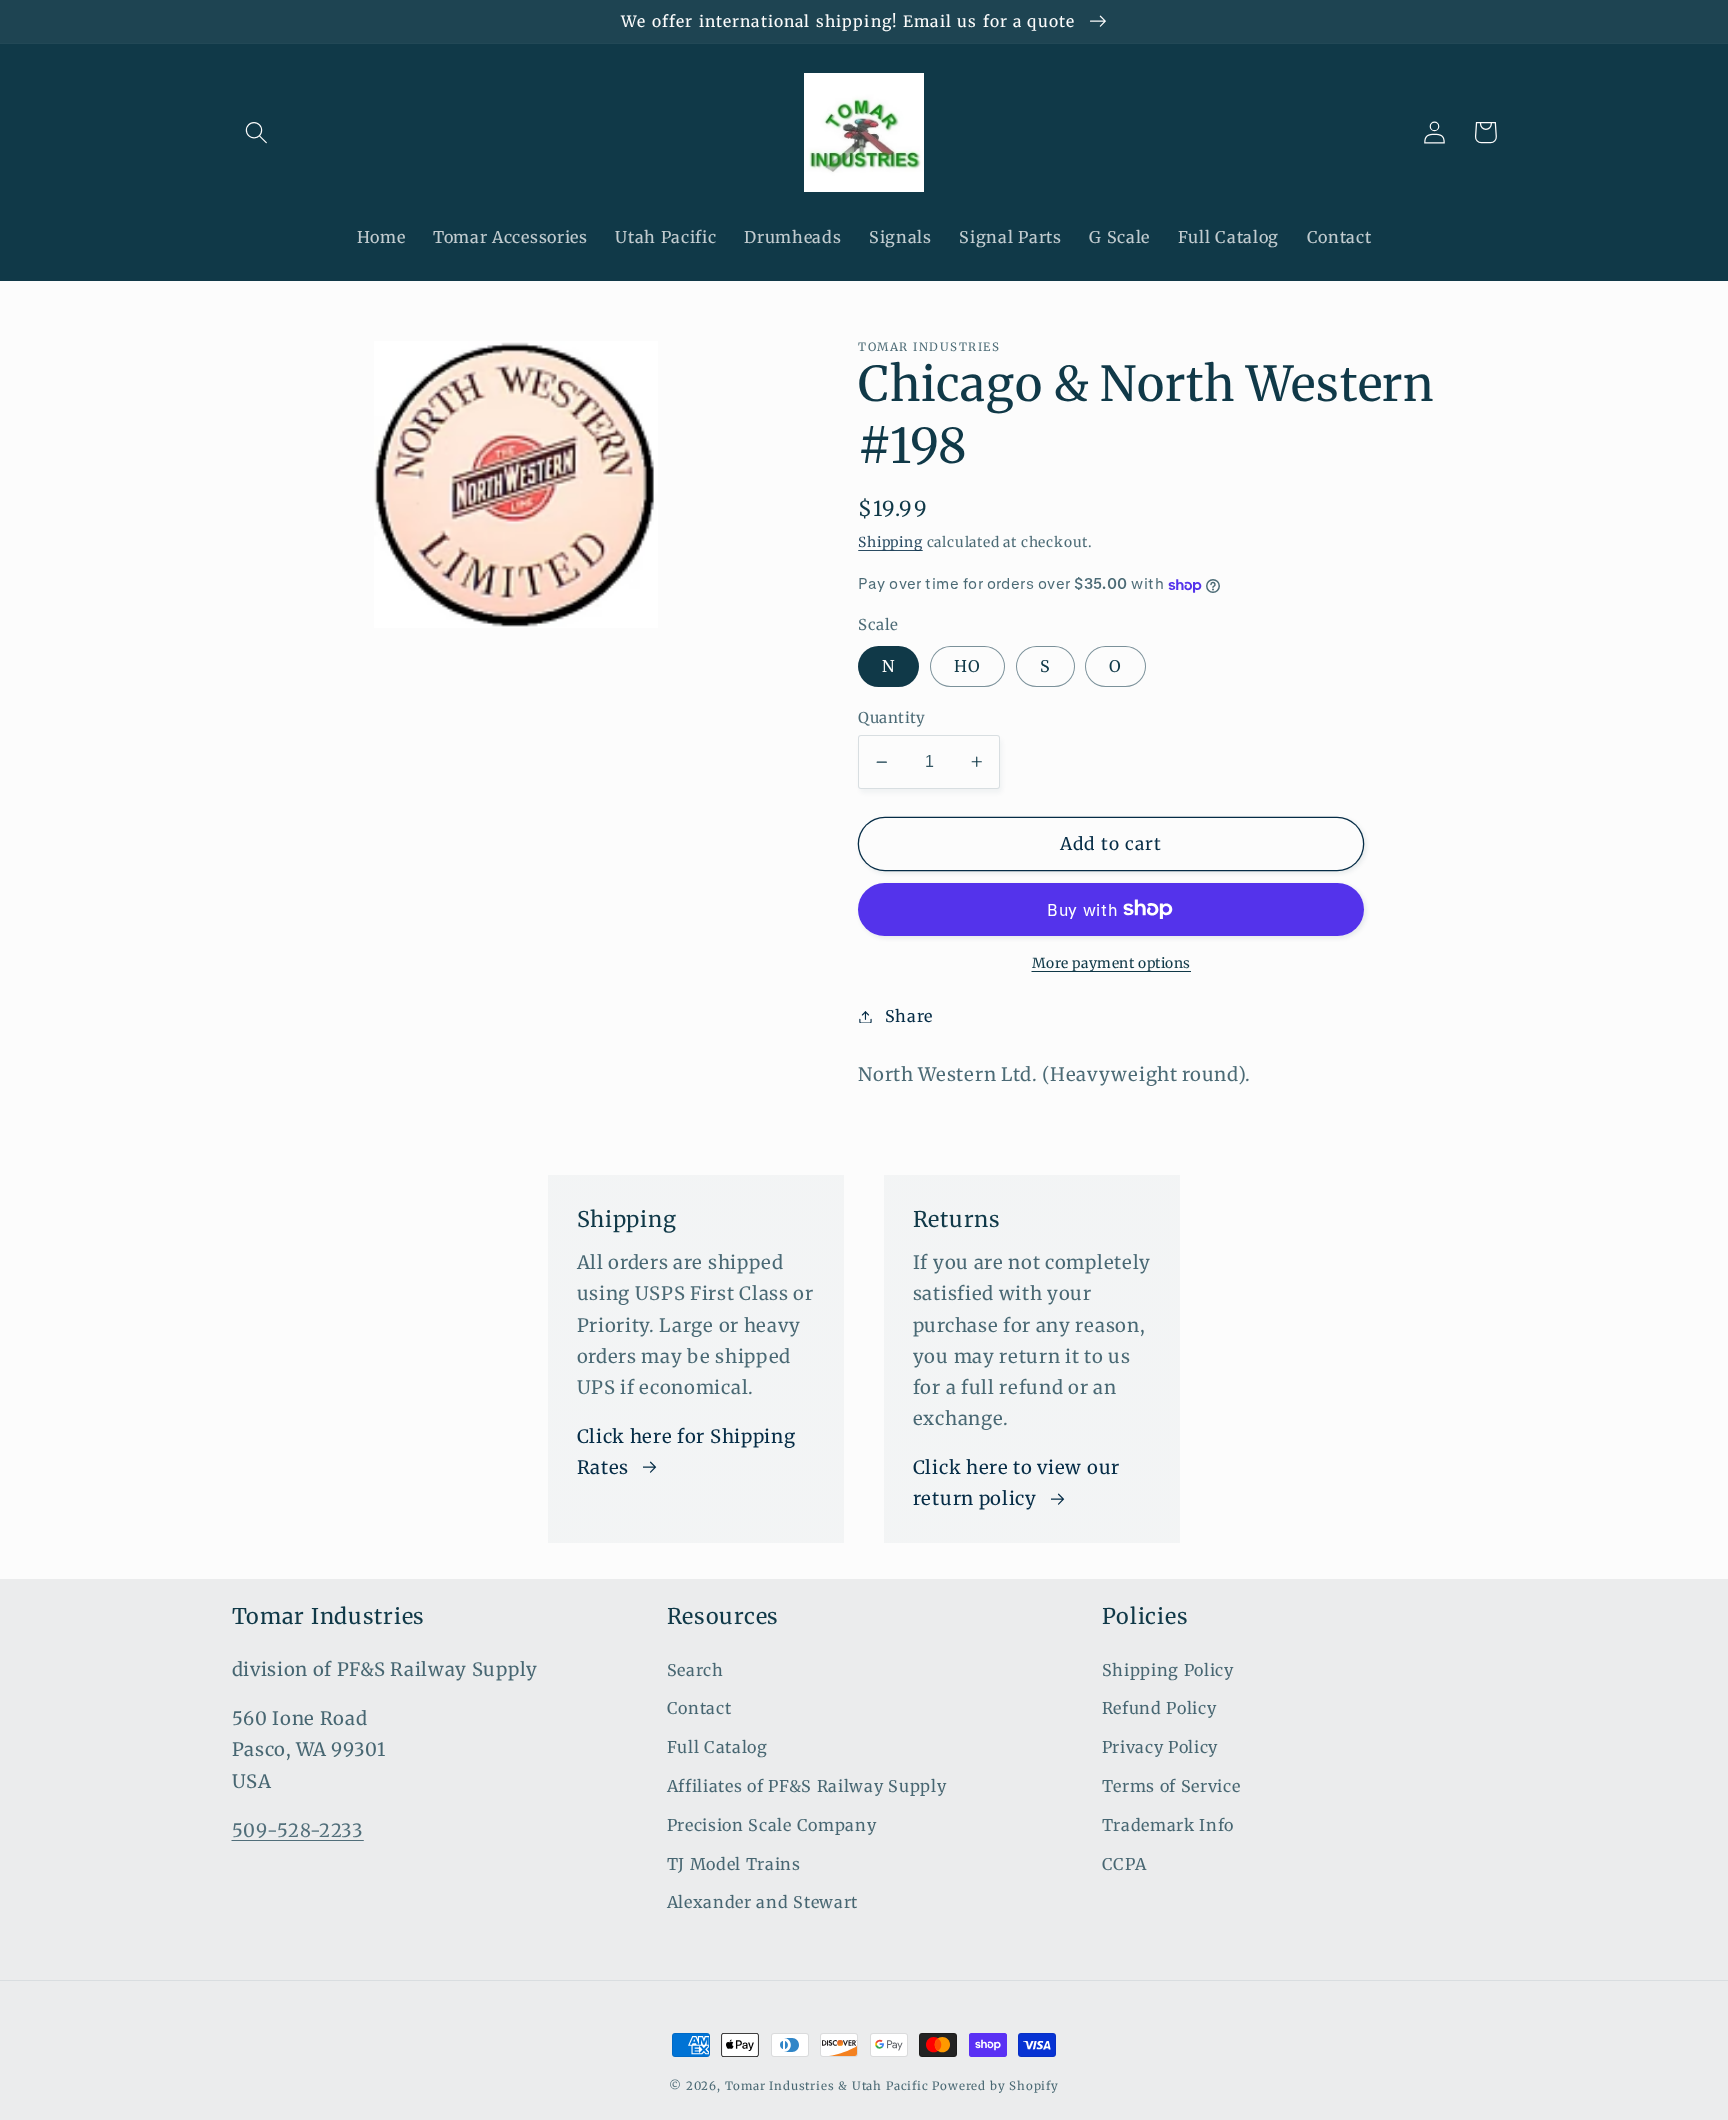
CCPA (1124, 1864)
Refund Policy (1159, 1708)
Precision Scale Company (772, 1825)
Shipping (890, 543)
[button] (257, 132)
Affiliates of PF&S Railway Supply (807, 1786)
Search (695, 1670)
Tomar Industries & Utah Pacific (827, 2086)
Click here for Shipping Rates (686, 1452)
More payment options (1112, 963)
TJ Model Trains (734, 1864)
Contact (699, 1708)
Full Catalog (717, 1747)
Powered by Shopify (995, 2086)
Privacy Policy (1160, 1747)
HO (967, 667)
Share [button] (909, 1016)
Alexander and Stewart (763, 1902)
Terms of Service (1171, 1786)
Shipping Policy (1168, 1670)
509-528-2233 (298, 1830)
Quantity (892, 717)
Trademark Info (1168, 1825)
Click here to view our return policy (1016, 1483)
